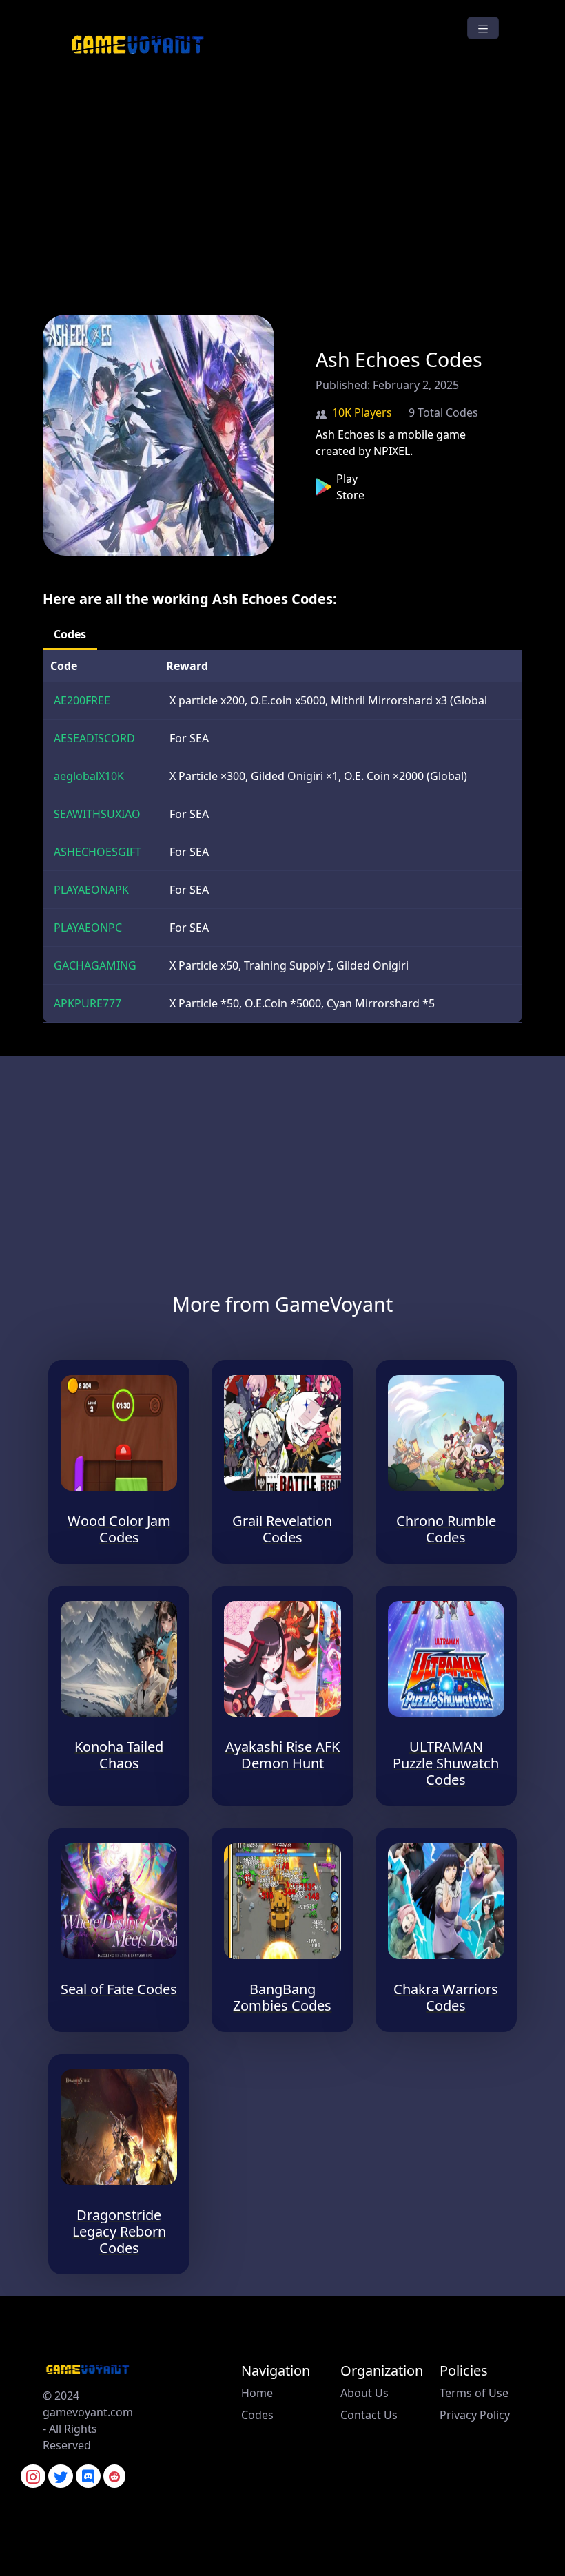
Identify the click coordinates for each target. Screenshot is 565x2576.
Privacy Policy (475, 2415)
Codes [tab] (70, 634)
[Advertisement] (282, 185)
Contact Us (369, 2415)
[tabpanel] (282, 836)
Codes (257, 2415)
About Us (364, 2393)
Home (257, 2393)
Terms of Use (474, 2393)
